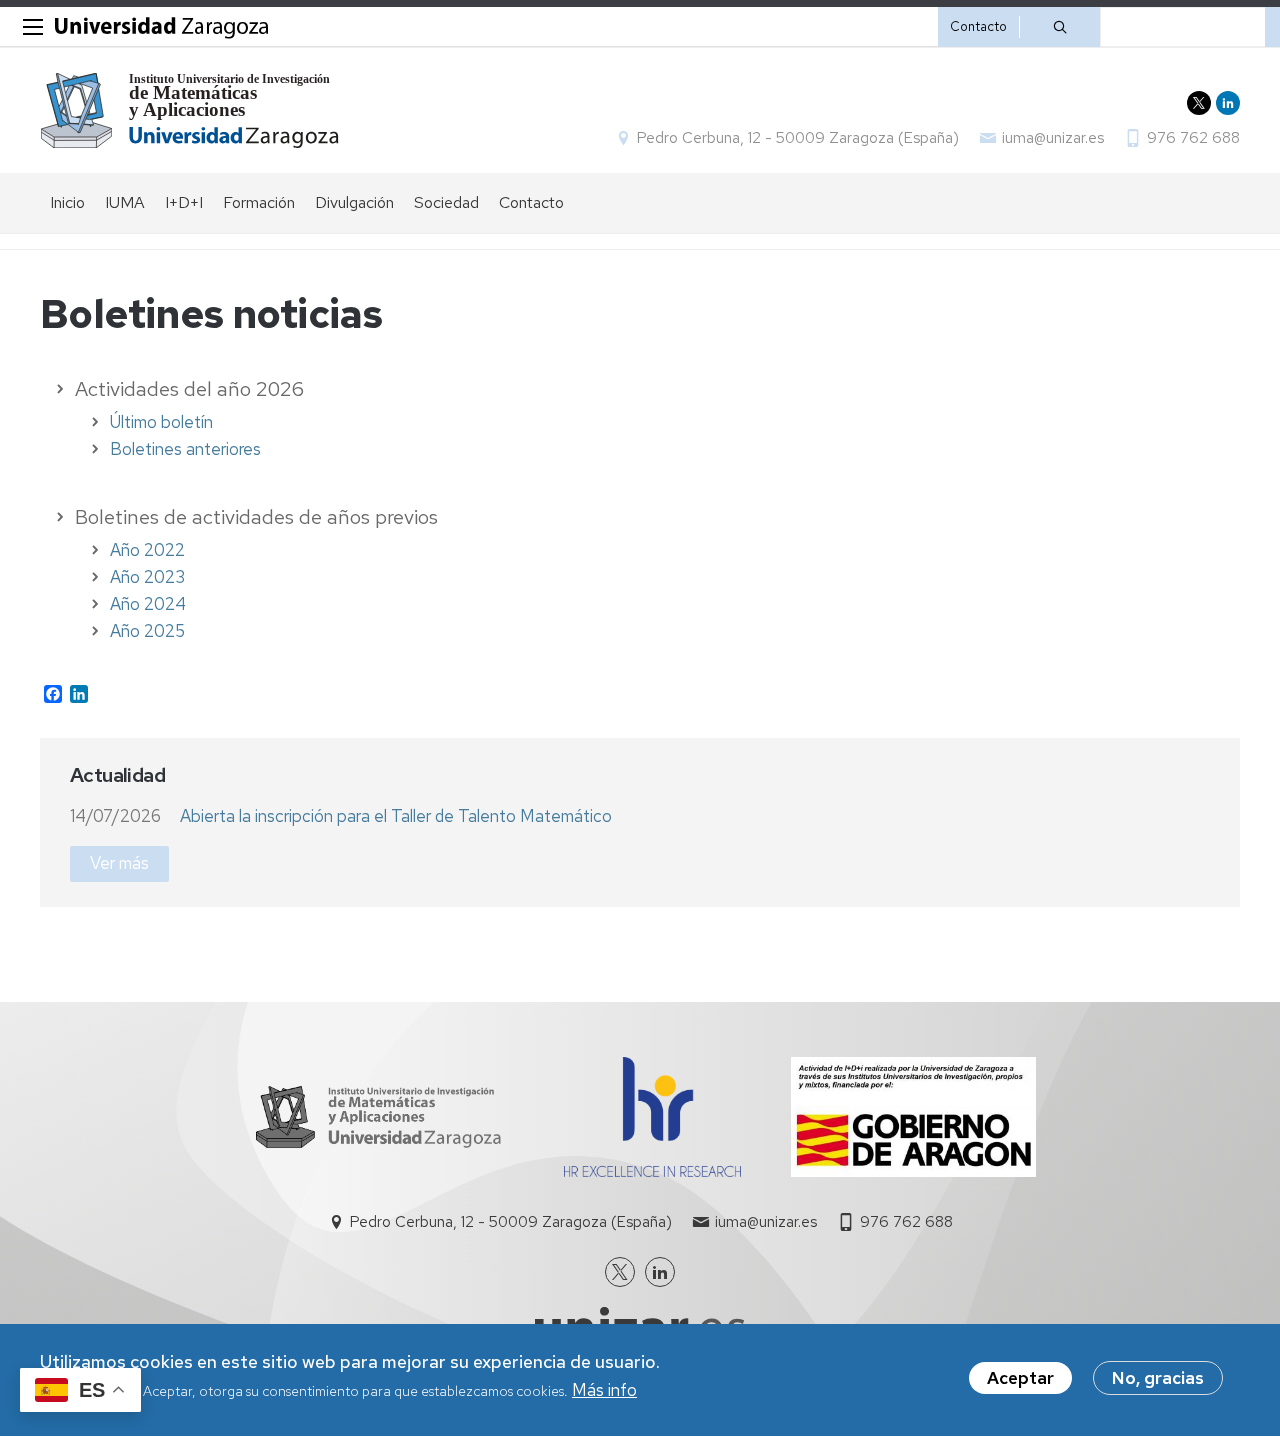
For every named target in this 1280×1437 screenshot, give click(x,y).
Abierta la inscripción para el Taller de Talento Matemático (396, 816)
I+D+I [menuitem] (184, 202)
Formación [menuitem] (259, 202)
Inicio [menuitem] (67, 202)
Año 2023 (147, 577)
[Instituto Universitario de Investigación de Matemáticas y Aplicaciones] (190, 110)
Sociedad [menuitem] (446, 202)
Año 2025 (147, 631)
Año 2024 (148, 604)
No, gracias (1158, 1378)
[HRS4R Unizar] (652, 1171)
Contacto (978, 26)
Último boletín (161, 422)
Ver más (119, 863)
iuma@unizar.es (1053, 138)
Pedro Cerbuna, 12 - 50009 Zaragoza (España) (798, 138)
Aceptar (1020, 1378)
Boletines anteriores (185, 449)
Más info (604, 1391)
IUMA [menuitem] (125, 202)
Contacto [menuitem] (531, 202)
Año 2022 (147, 550)
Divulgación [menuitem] (354, 202)
